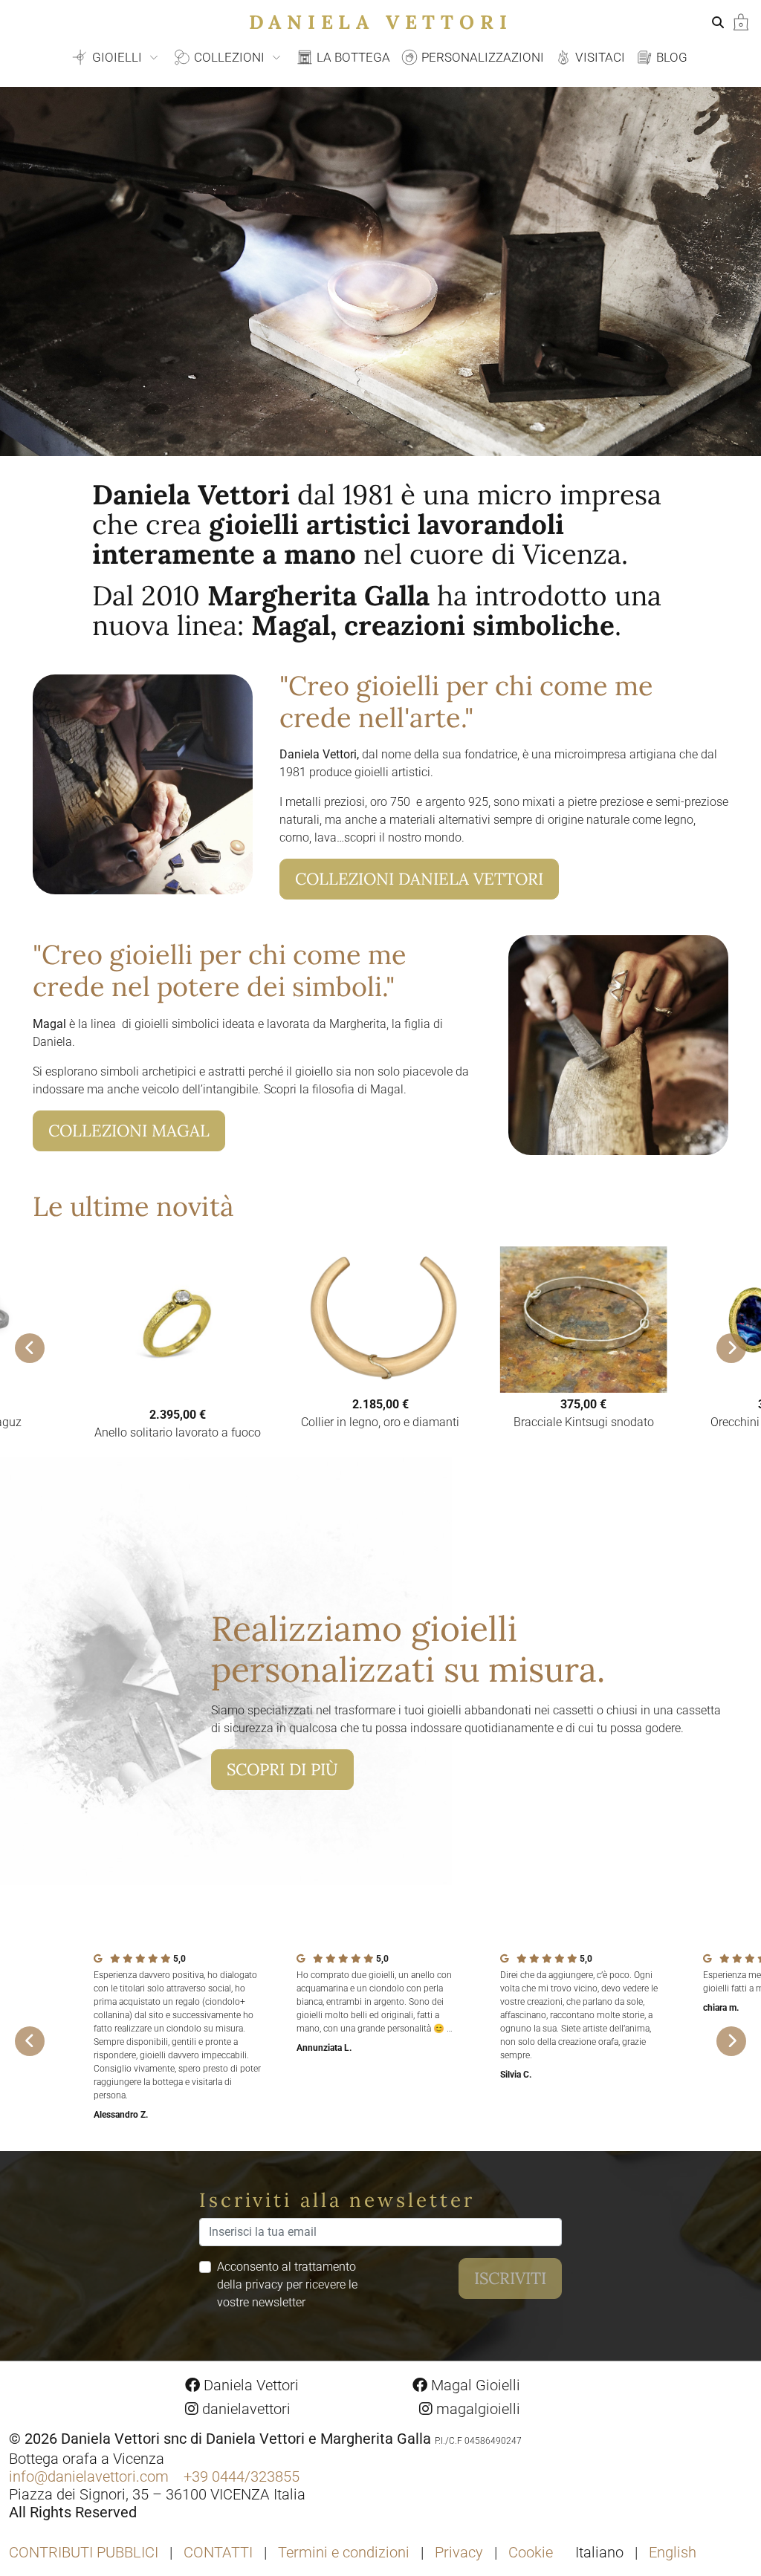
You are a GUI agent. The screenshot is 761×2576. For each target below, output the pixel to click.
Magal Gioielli (474, 2385)
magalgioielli (476, 2409)
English (673, 2552)
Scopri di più (282, 1769)
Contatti (218, 2552)
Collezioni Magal (129, 1131)
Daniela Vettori (381, 22)
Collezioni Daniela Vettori (419, 879)
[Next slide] (731, 1348)
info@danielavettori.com (89, 2476)
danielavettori (245, 2409)
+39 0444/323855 (242, 2476)
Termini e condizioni (344, 2552)
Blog (670, 57)
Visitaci (599, 57)
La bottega (352, 57)
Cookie (531, 2552)
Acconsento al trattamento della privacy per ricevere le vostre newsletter (287, 2284)
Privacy (459, 2552)
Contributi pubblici (84, 2552)
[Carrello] (741, 21)
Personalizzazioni (481, 57)
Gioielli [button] (117, 57)
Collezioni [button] (229, 57)
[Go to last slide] (30, 1348)
